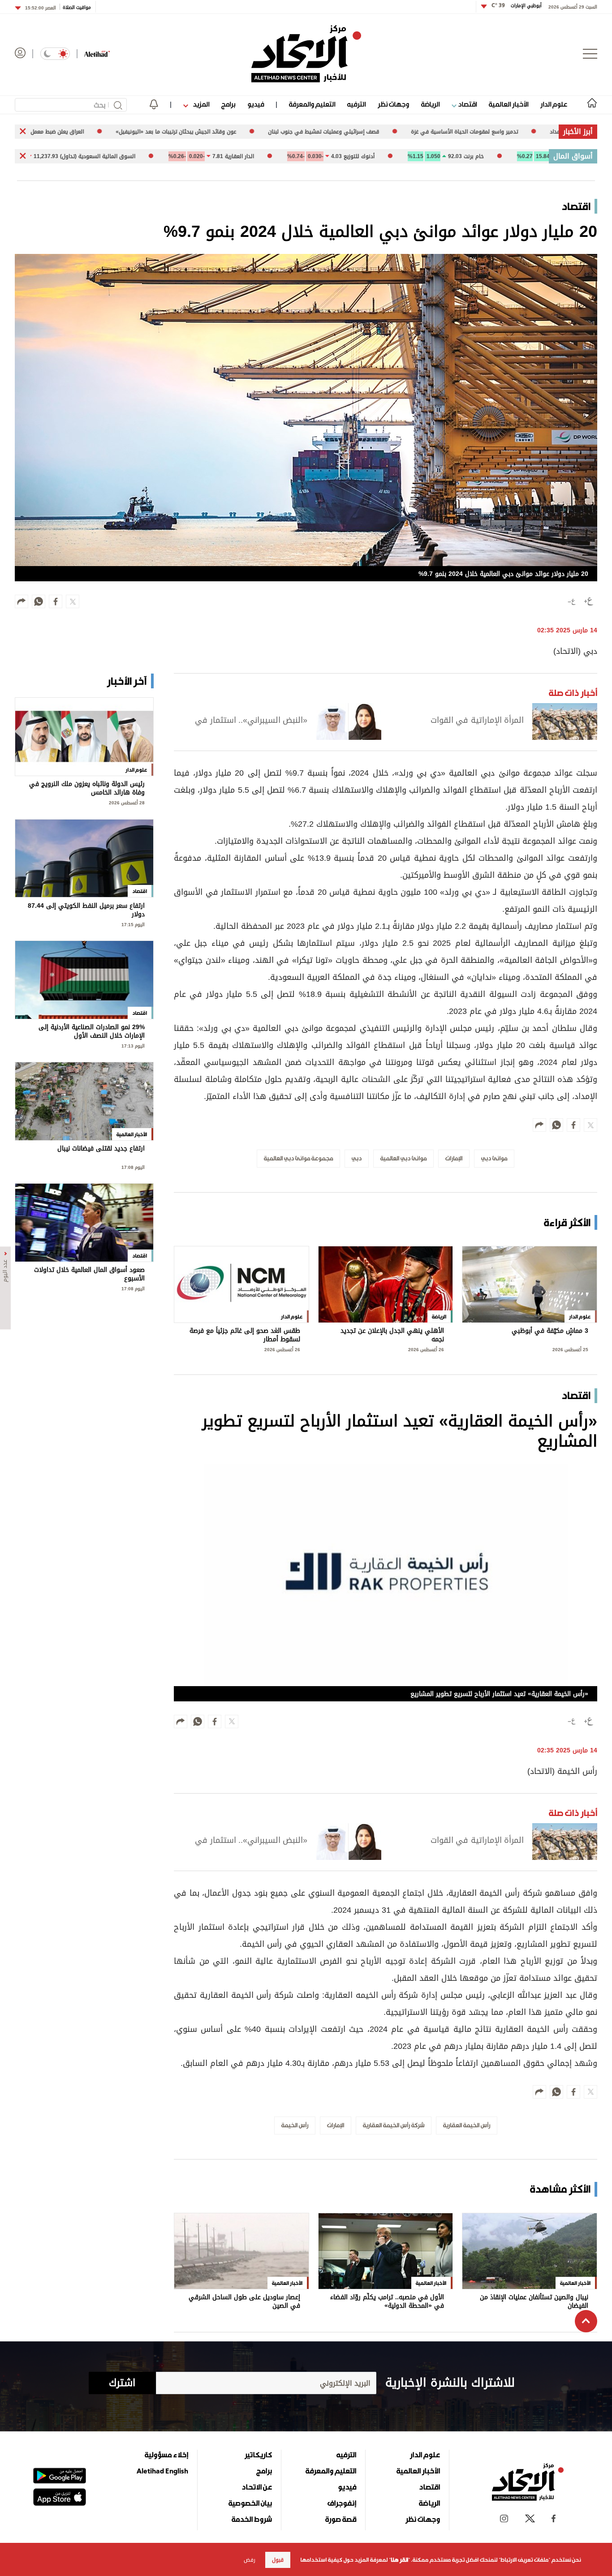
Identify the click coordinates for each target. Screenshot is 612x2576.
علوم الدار (554, 104)
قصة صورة (341, 2519)
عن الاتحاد (257, 2487)
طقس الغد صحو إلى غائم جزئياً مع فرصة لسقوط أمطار (245, 1335)
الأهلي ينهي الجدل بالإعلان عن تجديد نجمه (392, 1335)
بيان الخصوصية (250, 2503)
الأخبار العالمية (509, 104)
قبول (278, 2560)
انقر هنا (399, 2560)
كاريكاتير (258, 2455)
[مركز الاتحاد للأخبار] (306, 54)
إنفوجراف (342, 2503)
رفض (250, 2560)
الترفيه (356, 104)
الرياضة (430, 104)
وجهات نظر (393, 104)
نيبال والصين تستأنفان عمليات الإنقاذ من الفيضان (534, 2302)
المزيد (200, 104)
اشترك (122, 2383)
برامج (228, 104)
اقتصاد (467, 104)
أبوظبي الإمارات (517, 6)
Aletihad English (162, 2471)
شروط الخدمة (252, 2519)
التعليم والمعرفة (312, 104)
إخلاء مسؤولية (166, 2455)
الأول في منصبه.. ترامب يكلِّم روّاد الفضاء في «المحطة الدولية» (387, 2302)
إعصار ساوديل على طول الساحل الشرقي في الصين (244, 2302)
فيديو (256, 104)
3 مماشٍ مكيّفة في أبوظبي (550, 1332)
